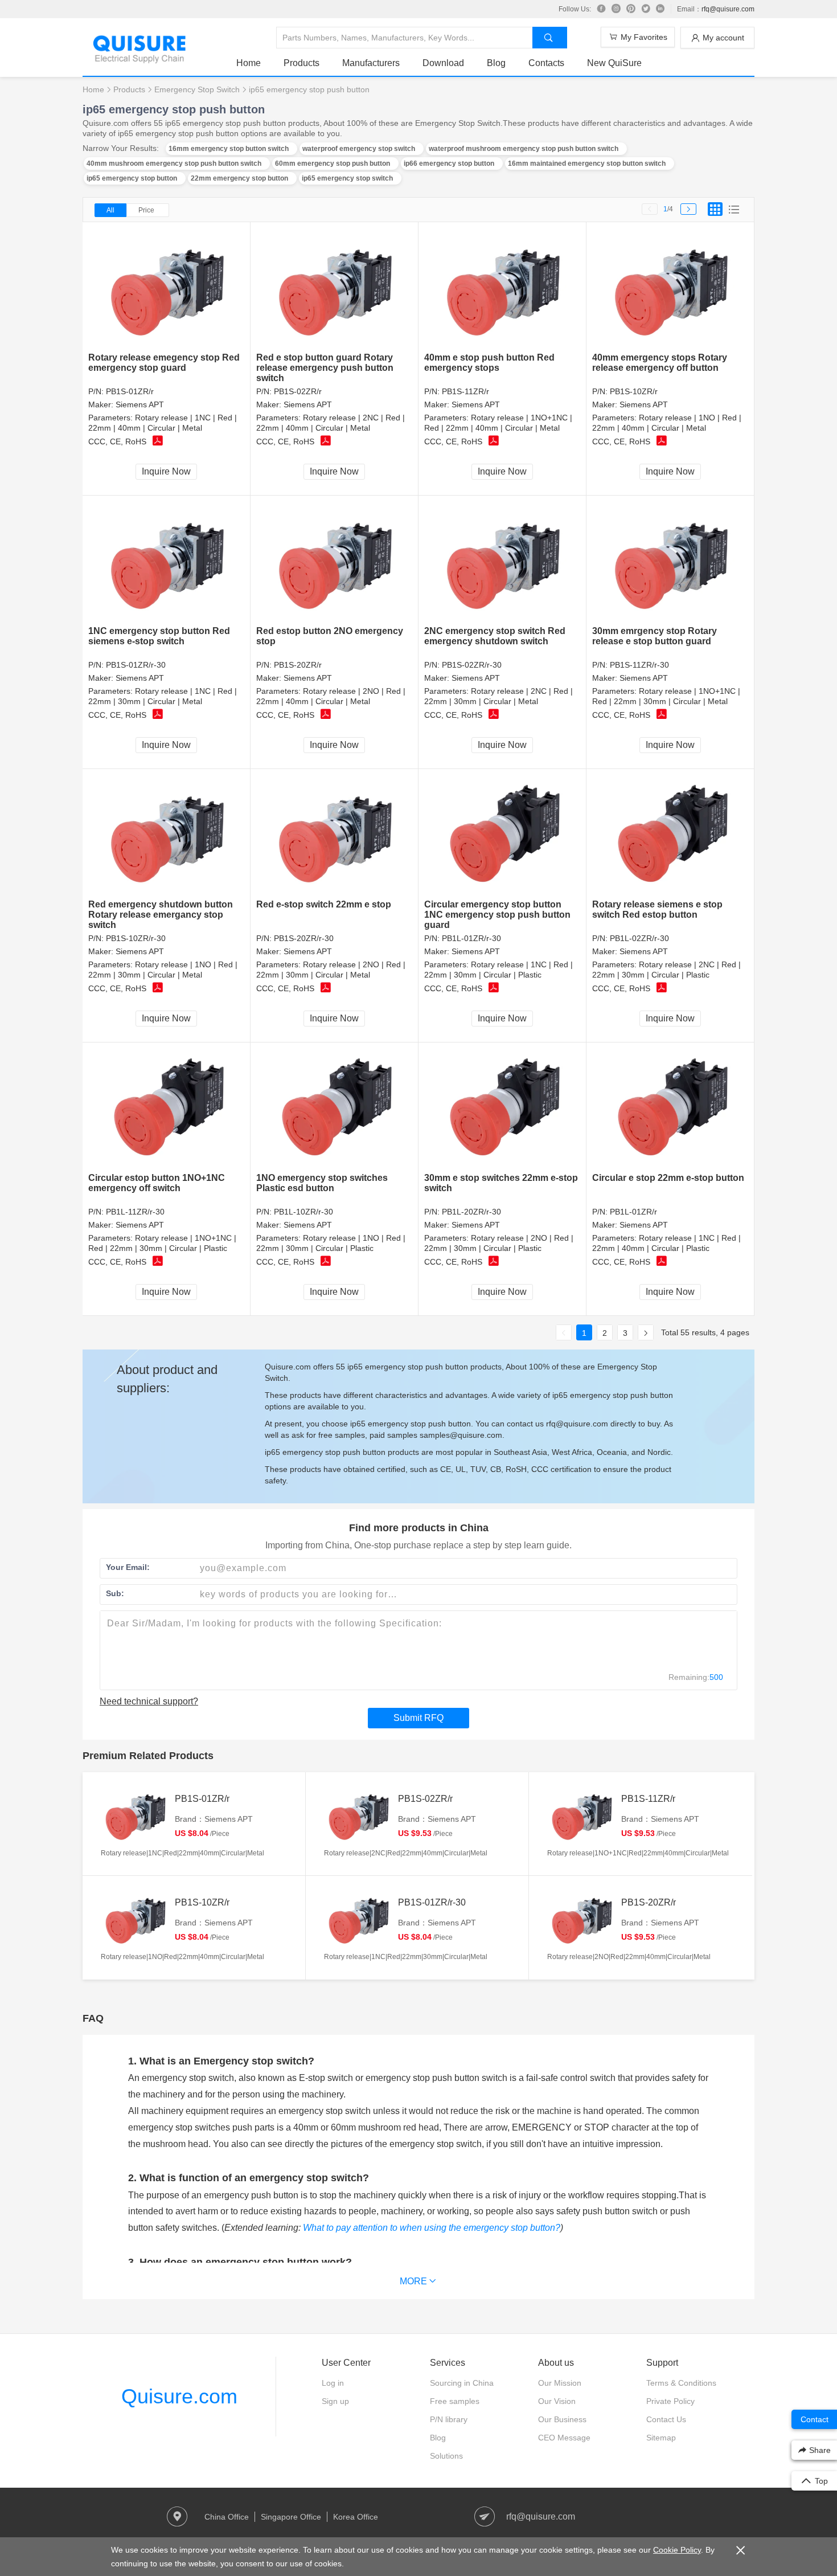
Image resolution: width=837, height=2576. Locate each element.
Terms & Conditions (681, 2383)
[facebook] (601, 9)
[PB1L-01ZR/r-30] (502, 834)
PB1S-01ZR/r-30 (136, 665)
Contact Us (666, 2419)
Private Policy (670, 2401)
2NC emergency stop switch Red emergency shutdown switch (495, 636)
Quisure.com (179, 2396)
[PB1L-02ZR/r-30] (670, 834)
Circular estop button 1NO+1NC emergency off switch (157, 1183)
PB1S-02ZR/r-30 (472, 665)
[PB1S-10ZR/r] (670, 287)
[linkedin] (660, 9)
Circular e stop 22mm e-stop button (668, 1178)
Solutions (446, 2456)
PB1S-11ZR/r (465, 391)
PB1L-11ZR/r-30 (135, 1212)
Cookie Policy (677, 2550)
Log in (333, 2383)
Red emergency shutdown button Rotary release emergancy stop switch (161, 915)
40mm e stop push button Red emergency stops (489, 363)
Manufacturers (371, 63)
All (110, 210)
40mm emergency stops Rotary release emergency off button (660, 363)
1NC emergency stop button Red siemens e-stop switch (159, 636)
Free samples (455, 2401)
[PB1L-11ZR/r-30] (167, 1108)
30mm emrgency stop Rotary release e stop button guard (655, 636)
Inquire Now (166, 471)
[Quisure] (139, 60)
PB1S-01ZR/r (130, 391)
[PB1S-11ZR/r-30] (670, 561)
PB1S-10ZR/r (634, 391)
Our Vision (557, 2401)
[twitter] (646, 9)
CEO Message (564, 2438)
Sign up (335, 2401)
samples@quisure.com (461, 1435)
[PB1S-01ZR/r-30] (167, 561)
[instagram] (616, 9)
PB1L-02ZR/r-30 (639, 938)
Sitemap (661, 2438)
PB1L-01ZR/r (633, 1212)
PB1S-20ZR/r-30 (304, 938)
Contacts (546, 63)
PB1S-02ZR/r (298, 391)
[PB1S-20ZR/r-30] (335, 834)
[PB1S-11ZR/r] (502, 287)
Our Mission (560, 2383)
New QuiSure (614, 63)
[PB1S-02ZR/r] (335, 287)
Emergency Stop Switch (197, 89)
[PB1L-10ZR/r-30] (335, 1108)
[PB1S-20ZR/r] (335, 561)
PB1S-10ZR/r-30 (136, 938)
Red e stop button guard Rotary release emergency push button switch (325, 368)
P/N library (449, 2419)
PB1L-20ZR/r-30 (471, 1212)
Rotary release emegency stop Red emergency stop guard (164, 363)
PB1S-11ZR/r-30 (639, 665)
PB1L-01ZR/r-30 (471, 938)
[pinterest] (631, 9)
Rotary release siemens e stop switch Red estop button (657, 909)
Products (301, 63)
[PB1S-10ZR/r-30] (167, 834)
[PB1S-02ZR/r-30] (502, 561)
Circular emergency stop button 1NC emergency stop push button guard (497, 915)
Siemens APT (140, 404)
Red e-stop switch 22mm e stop (324, 904)
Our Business (562, 2419)
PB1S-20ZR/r (298, 665)
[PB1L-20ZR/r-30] (502, 1108)
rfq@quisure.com (728, 9)
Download (443, 63)
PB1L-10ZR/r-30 (303, 1212)
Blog (496, 63)
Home (249, 63)
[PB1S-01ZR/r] (167, 287)
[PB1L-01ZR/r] (670, 1108)
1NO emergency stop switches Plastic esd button (322, 1183)
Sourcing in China (462, 2383)
